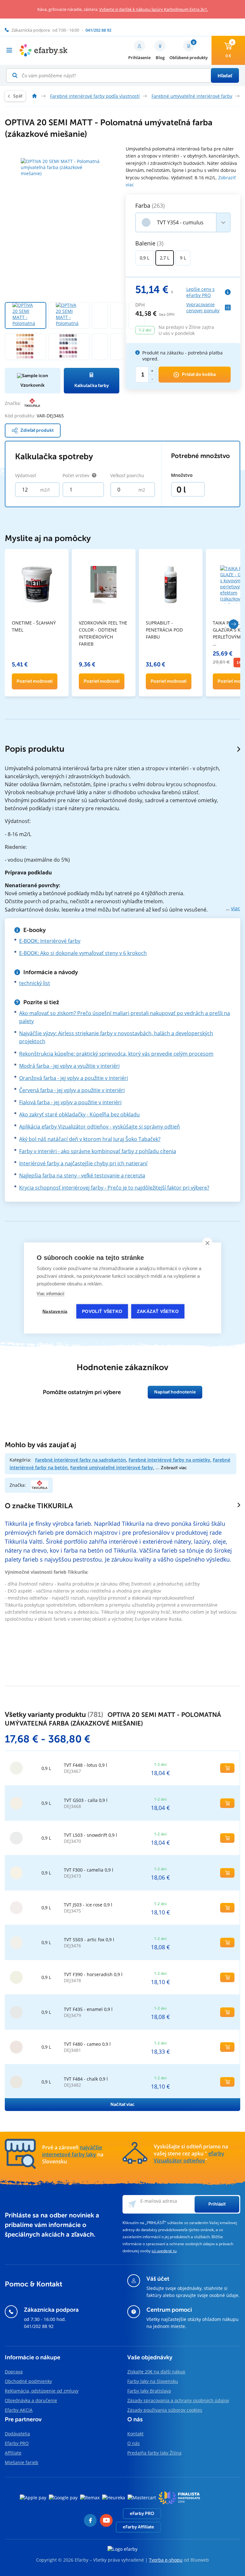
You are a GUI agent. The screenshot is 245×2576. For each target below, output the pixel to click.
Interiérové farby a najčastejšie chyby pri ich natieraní (83, 1163)
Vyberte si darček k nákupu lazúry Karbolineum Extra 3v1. (154, 9)
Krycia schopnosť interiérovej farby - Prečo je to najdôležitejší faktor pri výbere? (114, 1188)
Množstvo (182, 475)
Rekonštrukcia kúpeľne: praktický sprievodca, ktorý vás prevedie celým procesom (116, 1054)
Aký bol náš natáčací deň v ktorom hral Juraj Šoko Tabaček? (90, 1139)
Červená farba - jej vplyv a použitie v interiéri (72, 1090)
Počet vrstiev (76, 475)
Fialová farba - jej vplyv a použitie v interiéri (70, 1102)
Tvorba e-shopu (166, 2560)
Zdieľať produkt (37, 430)
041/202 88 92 (39, 2326)
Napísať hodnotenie (175, 1392)
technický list (35, 983)
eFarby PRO (142, 2514)
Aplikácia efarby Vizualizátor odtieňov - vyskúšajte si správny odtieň (100, 1127)
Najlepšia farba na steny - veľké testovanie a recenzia (82, 1175)
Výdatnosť (26, 475)
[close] (207, 1243)
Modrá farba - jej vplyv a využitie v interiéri (69, 1066)
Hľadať (225, 76)
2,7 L (165, 258)
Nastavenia (55, 1311)
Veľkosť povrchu (127, 475)
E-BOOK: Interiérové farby (50, 941)
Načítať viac (122, 2104)
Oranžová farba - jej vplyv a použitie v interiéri (74, 1078)
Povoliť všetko (102, 1311)
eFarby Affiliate (138, 2527)
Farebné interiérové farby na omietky (169, 1460)
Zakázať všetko (158, 1311)
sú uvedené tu (164, 2251)
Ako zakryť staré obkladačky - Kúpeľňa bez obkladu (79, 1114)
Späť (18, 96)
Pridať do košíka (199, 374)
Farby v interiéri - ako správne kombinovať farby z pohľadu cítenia (98, 1151)
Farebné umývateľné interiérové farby (112, 1467)
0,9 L (145, 258)
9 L (183, 258)
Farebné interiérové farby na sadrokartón (81, 1460)
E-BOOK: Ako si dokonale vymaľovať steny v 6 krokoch (83, 953)
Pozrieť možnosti (35, 681)
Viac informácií (51, 1294)
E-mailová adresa (159, 2201)
